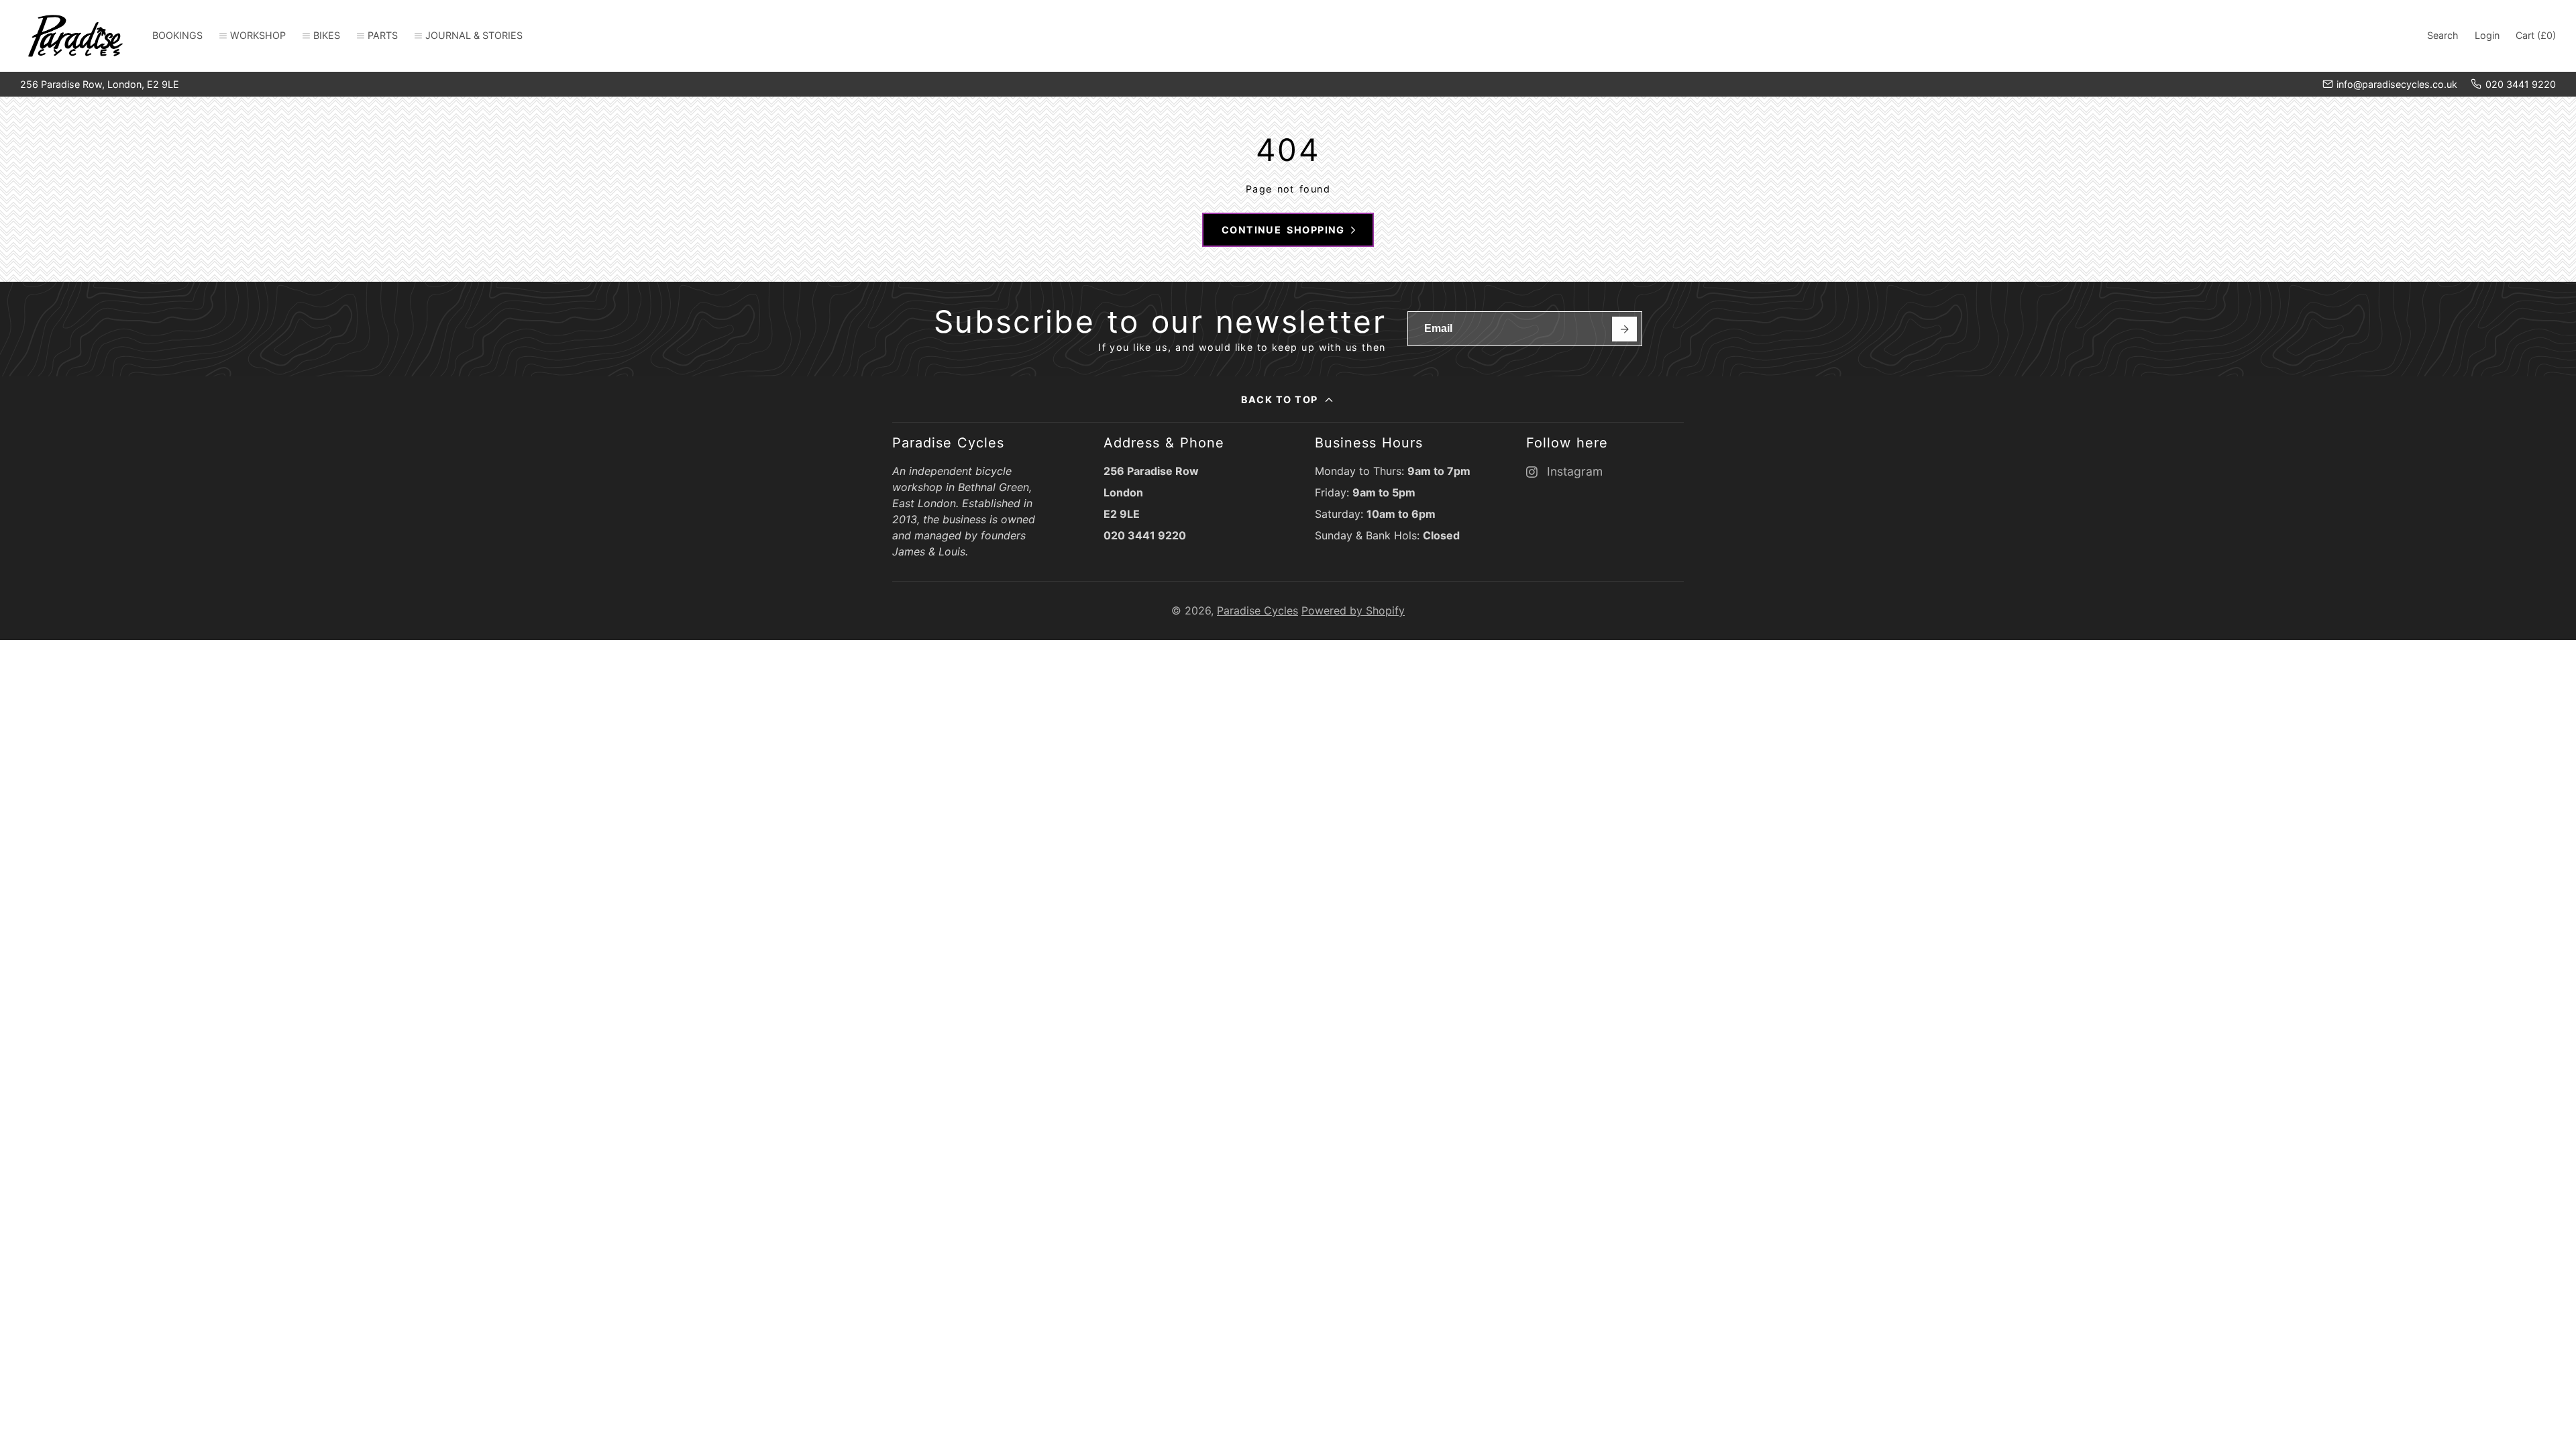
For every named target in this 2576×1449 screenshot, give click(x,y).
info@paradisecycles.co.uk (2397, 84)
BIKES (327, 35)
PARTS (383, 35)
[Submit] (1624, 329)
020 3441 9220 (2521, 84)
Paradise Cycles (1257, 610)
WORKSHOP (258, 35)
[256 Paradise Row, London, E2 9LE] (100, 85)
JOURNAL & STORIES (474, 35)
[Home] (75, 36)
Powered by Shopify (1353, 610)
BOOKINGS (177, 35)
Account (2487, 36)
